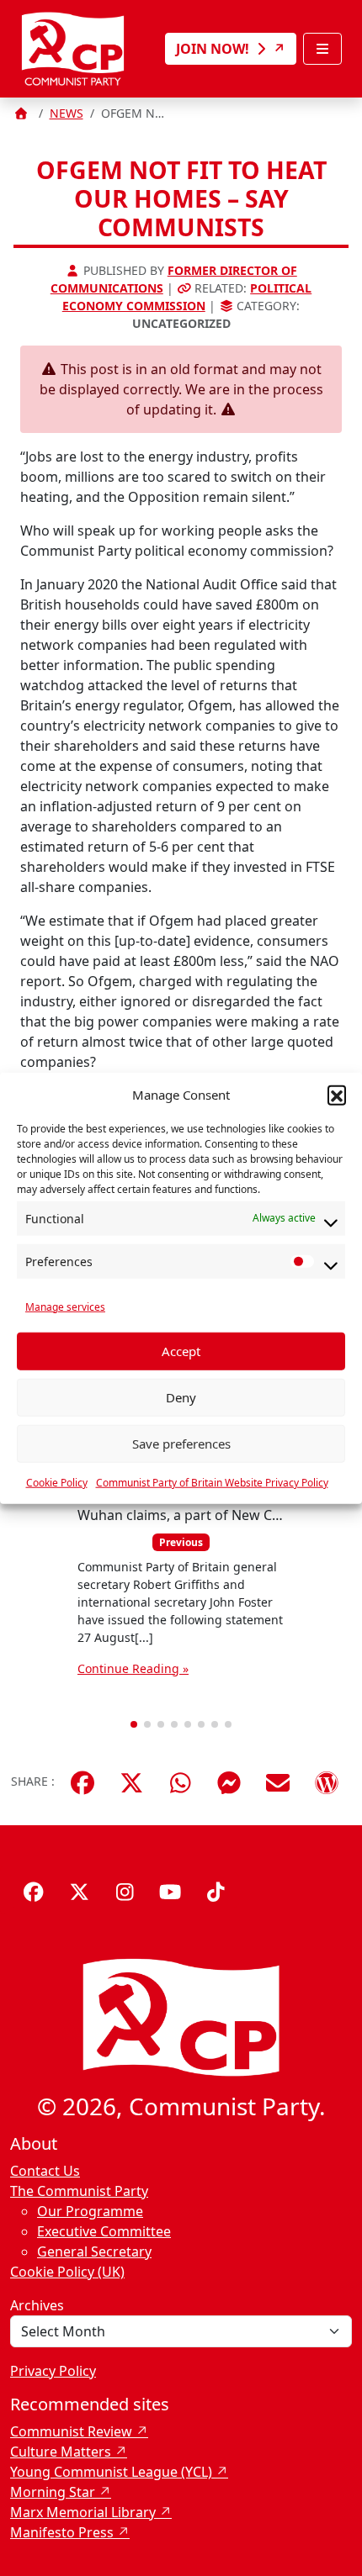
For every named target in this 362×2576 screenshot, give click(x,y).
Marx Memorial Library (83, 2512)
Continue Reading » (133, 1668)
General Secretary (94, 2251)
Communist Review (71, 2431)
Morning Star (53, 2492)
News (67, 113)
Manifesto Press (62, 2532)
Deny (181, 1397)
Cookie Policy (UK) (67, 2272)
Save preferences (181, 1444)
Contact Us (45, 2171)
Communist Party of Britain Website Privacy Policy (212, 1482)
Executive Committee (104, 2231)
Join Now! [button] (214, 49)
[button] (337, 1095)
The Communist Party (79, 2191)
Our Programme (90, 2211)
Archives (37, 2305)
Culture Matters (61, 2452)
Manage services (65, 1306)
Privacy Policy (53, 2371)
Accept (181, 1351)
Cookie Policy (57, 1482)
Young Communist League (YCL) (111, 2472)
